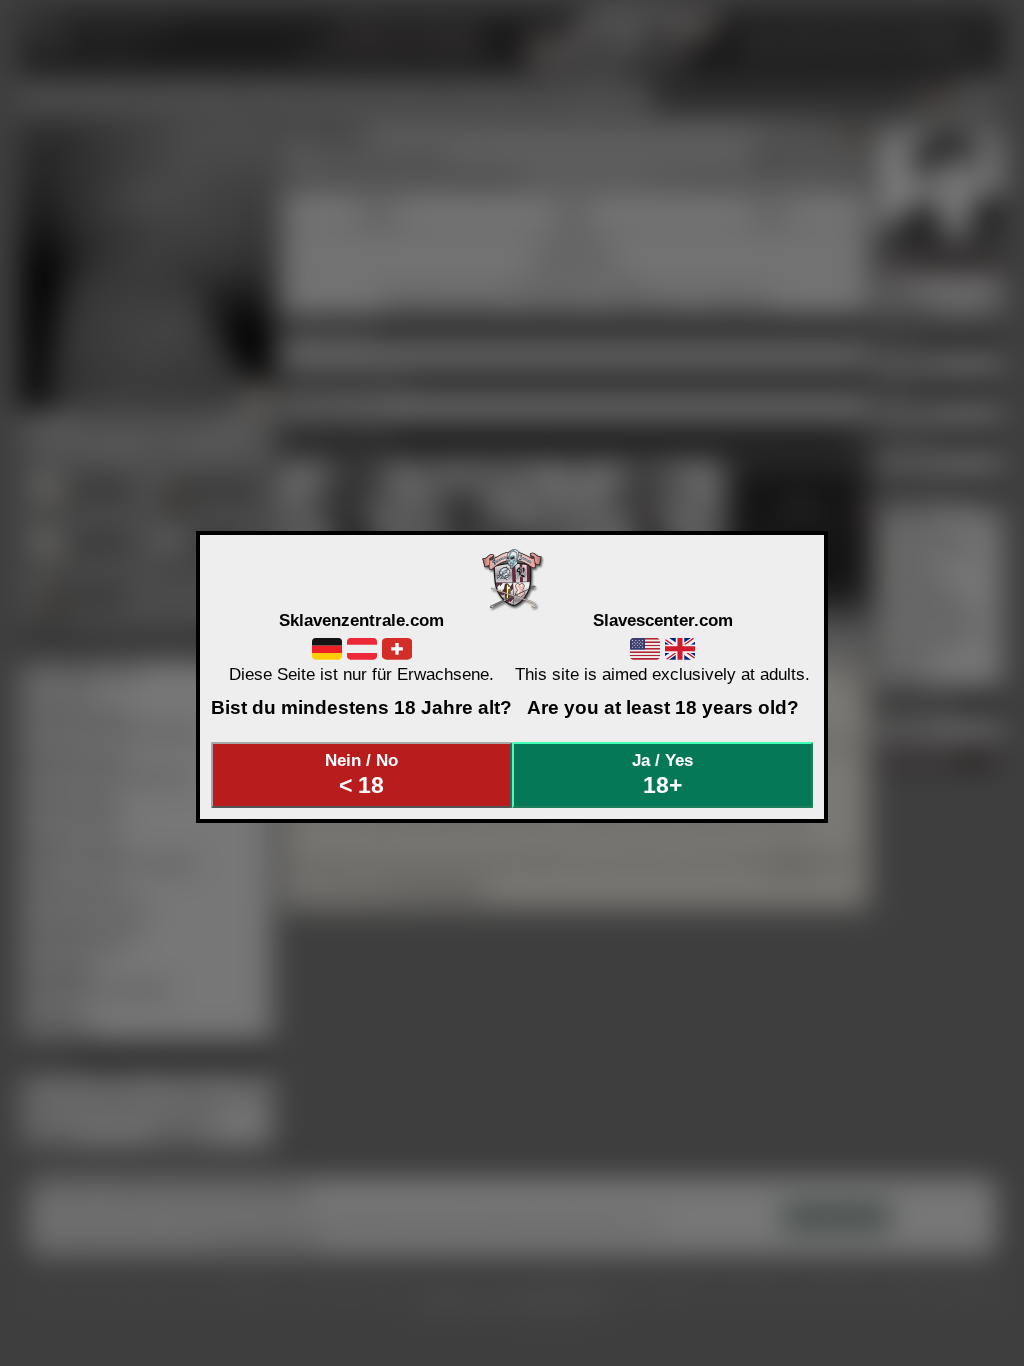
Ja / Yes (662, 774)
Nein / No (361, 774)
